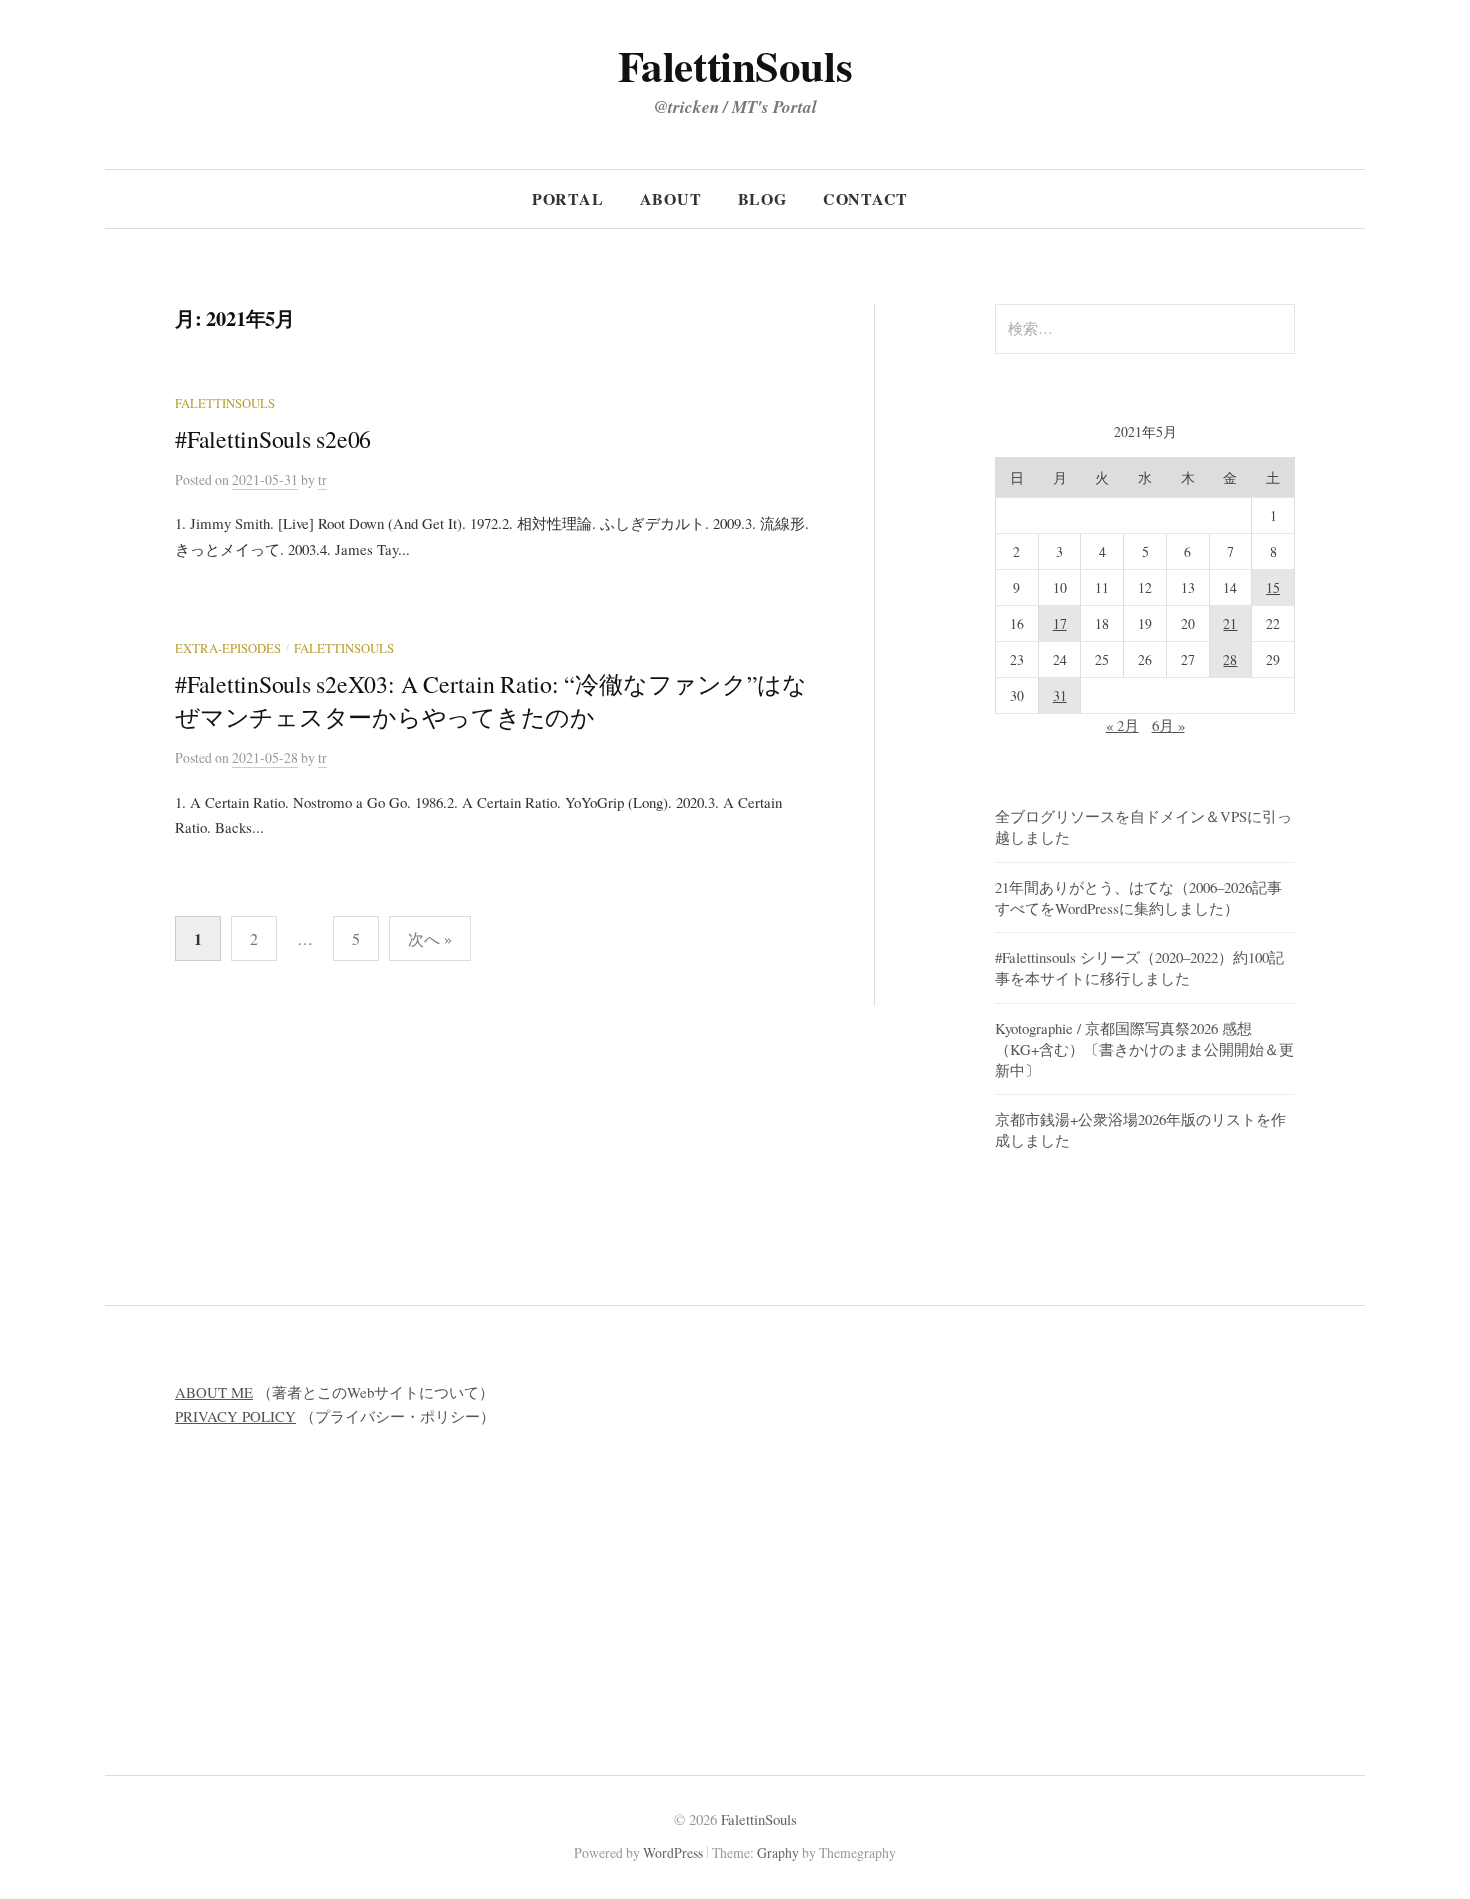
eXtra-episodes (228, 648)
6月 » (1168, 725)
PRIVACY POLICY (235, 1416)
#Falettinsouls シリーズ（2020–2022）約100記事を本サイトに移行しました (1139, 967)
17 (1060, 623)
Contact (866, 198)
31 (1060, 695)
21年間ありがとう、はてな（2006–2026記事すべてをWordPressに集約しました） (1138, 897)
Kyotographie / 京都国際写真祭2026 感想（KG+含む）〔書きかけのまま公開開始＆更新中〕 (1144, 1049)
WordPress (673, 1852)
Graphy (778, 1852)
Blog (762, 198)
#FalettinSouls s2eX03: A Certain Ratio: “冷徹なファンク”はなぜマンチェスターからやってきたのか (491, 700)
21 (1230, 623)
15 (1273, 587)
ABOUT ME (214, 1392)
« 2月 (1122, 725)
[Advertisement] (1037, 1521)
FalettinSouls (735, 65)
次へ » (430, 938)
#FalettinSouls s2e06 (273, 439)
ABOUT (671, 198)
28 (1230, 659)
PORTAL (568, 198)
